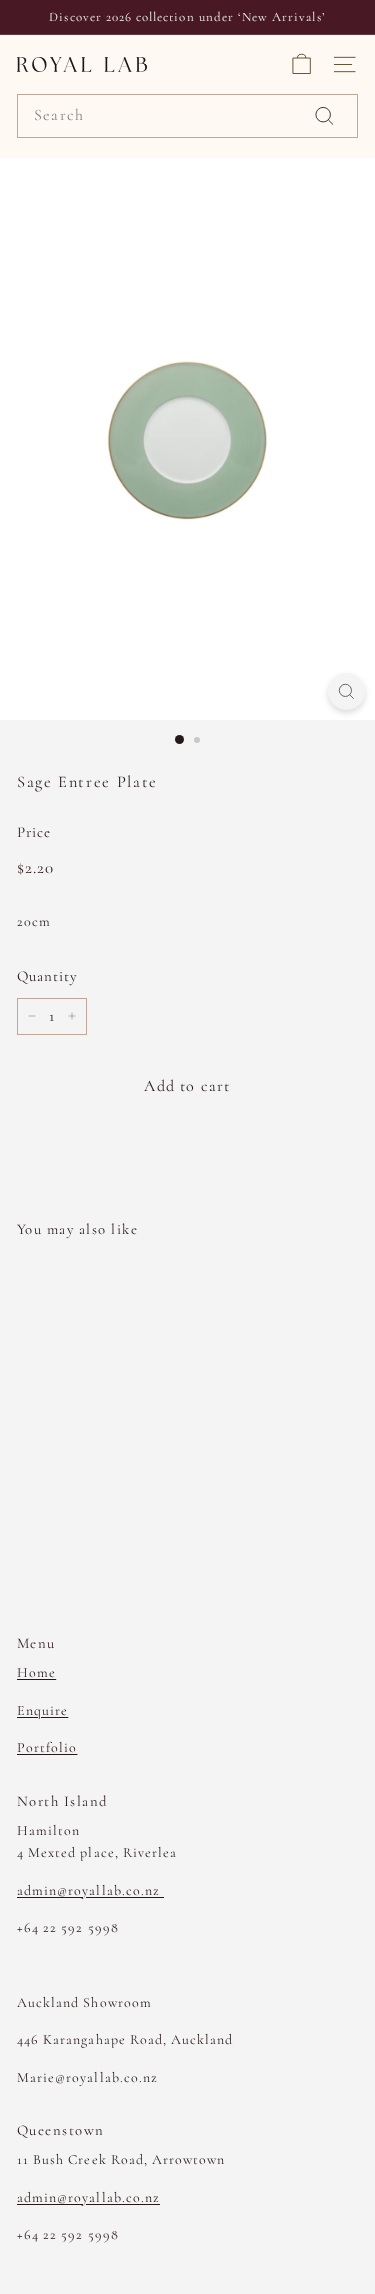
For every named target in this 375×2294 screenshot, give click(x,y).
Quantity (47, 976)
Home (36, 1672)
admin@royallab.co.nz (90, 1890)
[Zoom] (346, 691)
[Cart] (301, 64)
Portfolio (47, 1747)
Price (34, 832)
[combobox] (187, 116)
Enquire (42, 1710)
